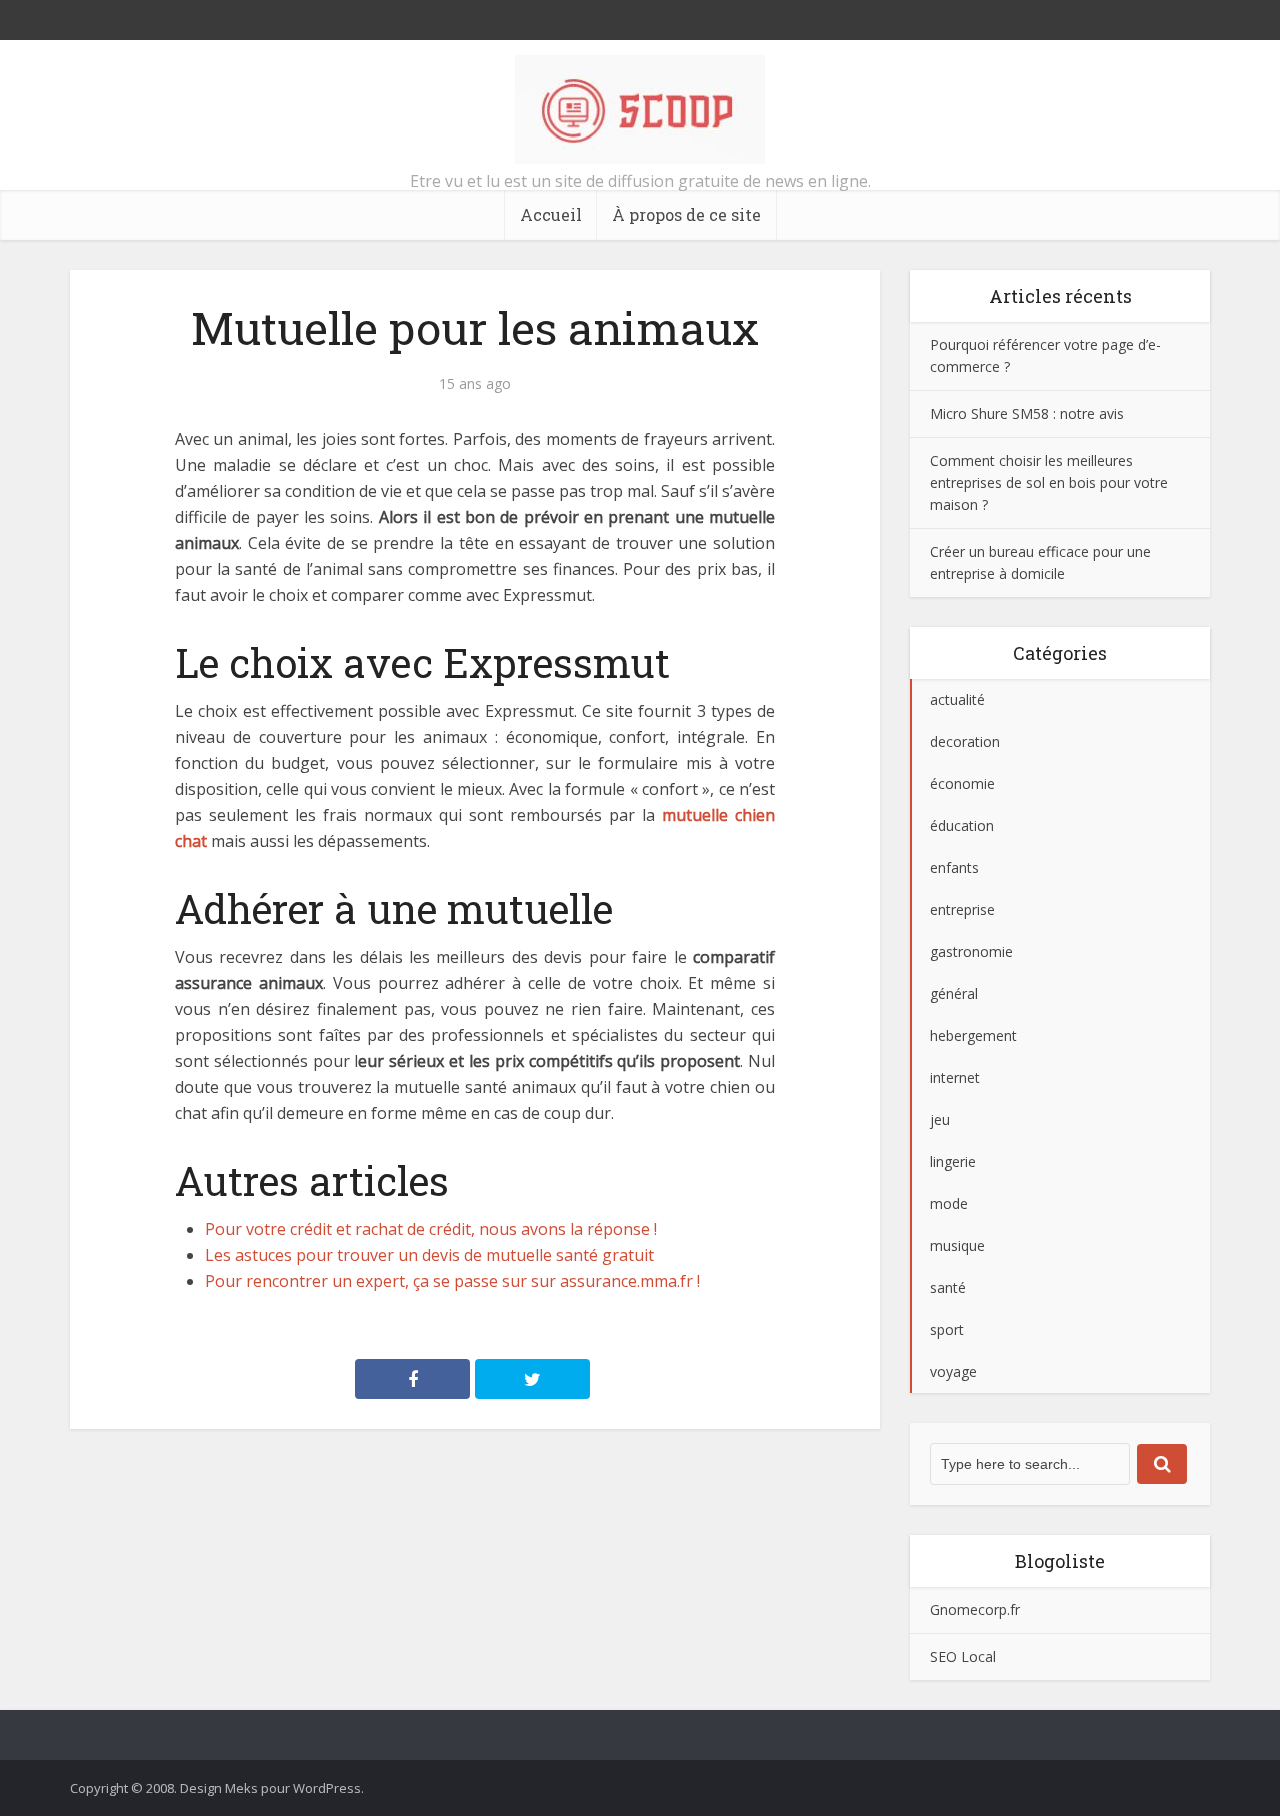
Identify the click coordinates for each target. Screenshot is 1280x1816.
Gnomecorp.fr (975, 1609)
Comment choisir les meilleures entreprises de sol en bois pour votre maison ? (1049, 482)
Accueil (551, 214)
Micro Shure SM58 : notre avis (1027, 413)
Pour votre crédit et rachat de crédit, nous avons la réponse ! (431, 1229)
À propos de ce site (686, 214)
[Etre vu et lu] (640, 109)
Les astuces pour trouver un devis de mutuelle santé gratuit (429, 1255)
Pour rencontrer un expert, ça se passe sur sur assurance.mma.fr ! (452, 1281)
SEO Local (963, 1656)
